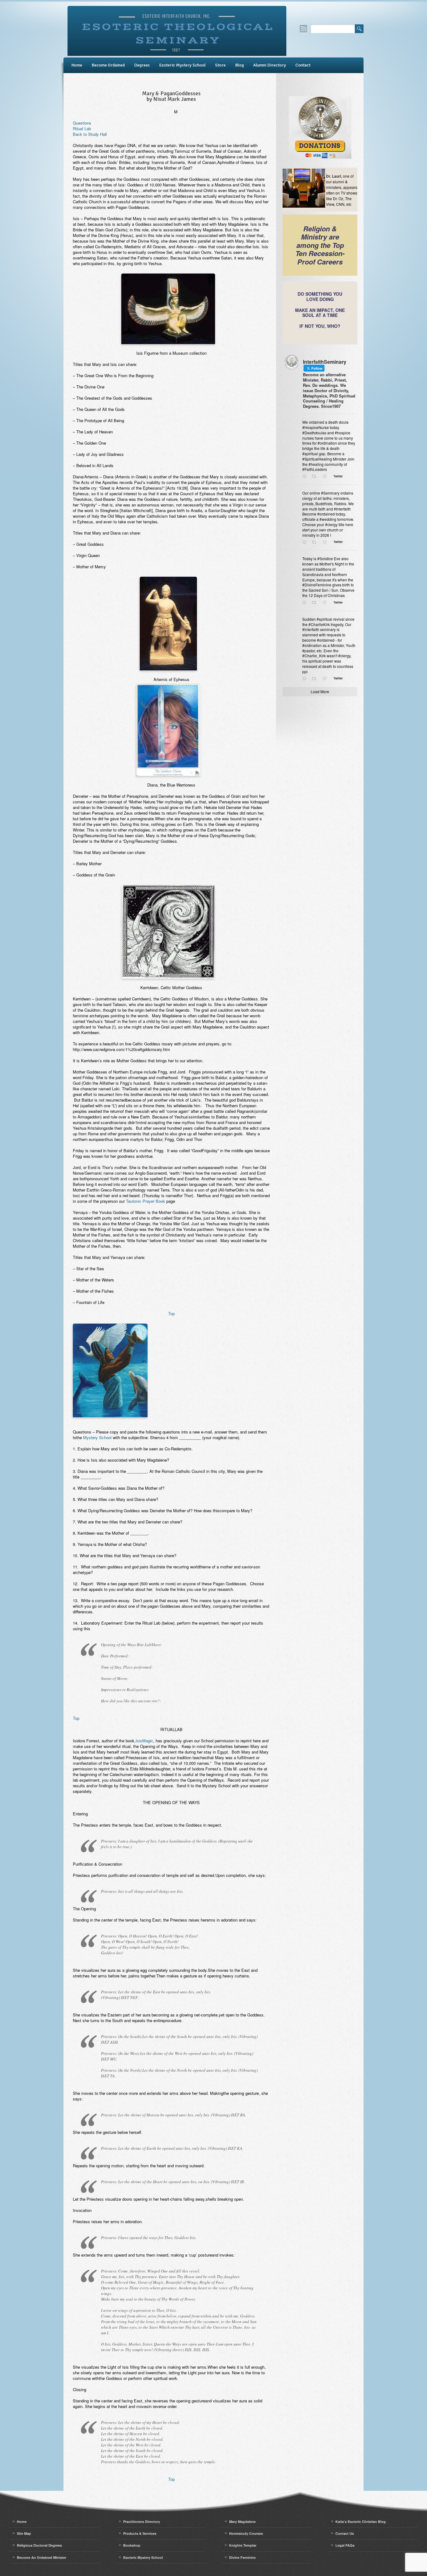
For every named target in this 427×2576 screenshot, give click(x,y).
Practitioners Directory (142, 2522)
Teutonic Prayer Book (146, 1201)
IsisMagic (144, 1741)
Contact (303, 65)
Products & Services (140, 2533)
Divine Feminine (242, 2557)
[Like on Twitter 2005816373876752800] (326, 542)
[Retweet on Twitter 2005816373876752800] (316, 542)
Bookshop (132, 2545)
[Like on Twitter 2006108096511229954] (326, 476)
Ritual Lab (82, 128)
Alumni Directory (270, 65)
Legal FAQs (345, 2545)
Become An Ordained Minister (42, 2557)
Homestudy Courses (246, 2533)
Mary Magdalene (242, 2522)
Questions (82, 123)
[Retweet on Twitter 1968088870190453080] (316, 679)
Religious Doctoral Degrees (39, 2545)
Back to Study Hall (90, 134)
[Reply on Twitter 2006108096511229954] (306, 476)
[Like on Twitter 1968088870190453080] (326, 679)
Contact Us (345, 2533)
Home (77, 65)
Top (171, 1313)
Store (220, 65)
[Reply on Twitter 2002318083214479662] (306, 603)
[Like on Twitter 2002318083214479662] (326, 603)
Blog (239, 65)
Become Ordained (108, 65)
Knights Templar (243, 2545)
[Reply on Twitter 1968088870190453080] (306, 679)
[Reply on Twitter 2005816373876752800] (306, 542)
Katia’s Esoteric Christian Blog (361, 2522)
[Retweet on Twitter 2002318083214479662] (316, 603)
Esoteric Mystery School (182, 65)
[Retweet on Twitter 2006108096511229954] (316, 476)
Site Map (24, 2533)
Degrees (142, 65)
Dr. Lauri (334, 176)
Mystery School (97, 1437)
